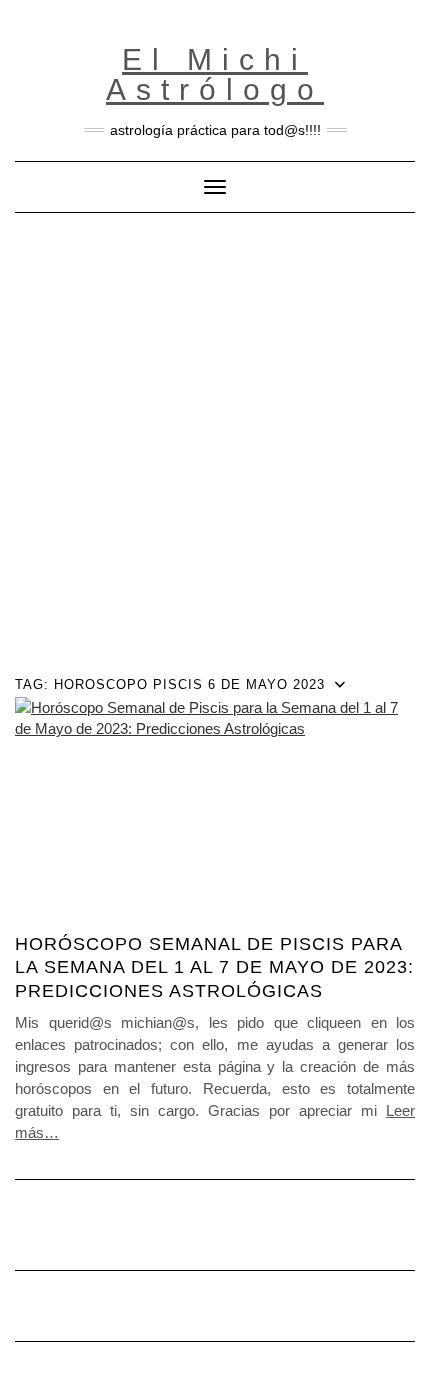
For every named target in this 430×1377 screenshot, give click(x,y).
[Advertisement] (215, 438)
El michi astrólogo (215, 74)
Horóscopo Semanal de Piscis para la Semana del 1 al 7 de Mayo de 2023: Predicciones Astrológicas (214, 967)
